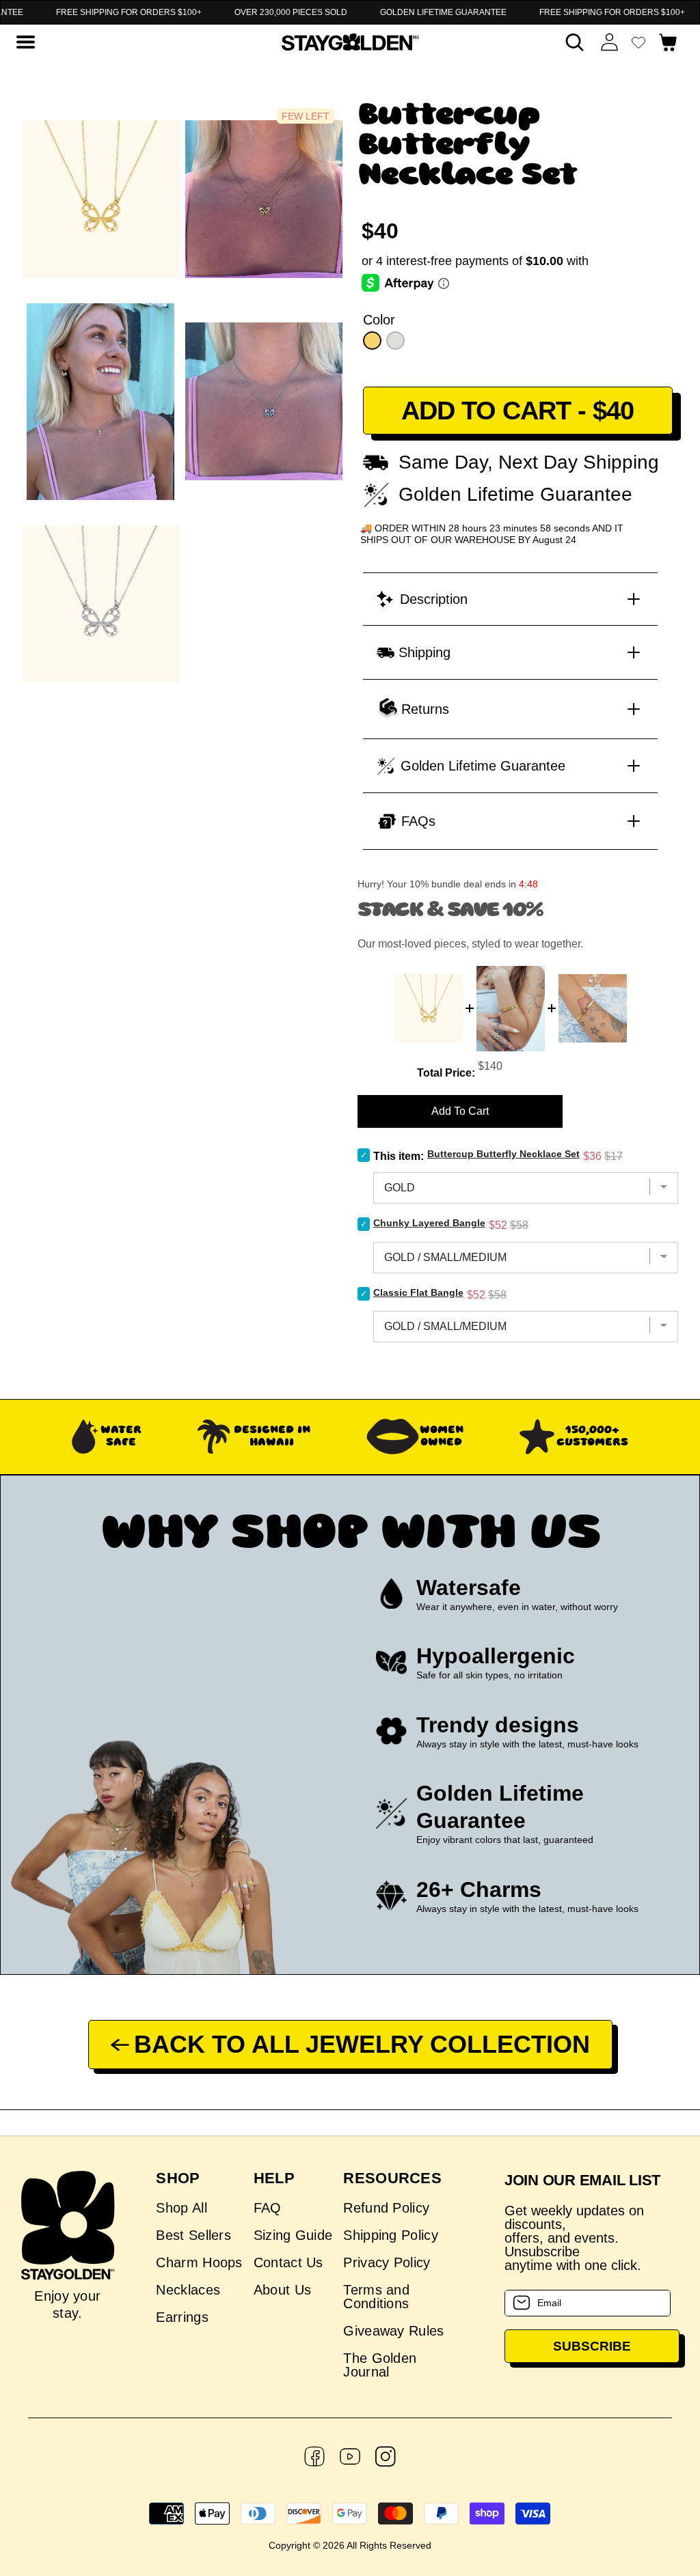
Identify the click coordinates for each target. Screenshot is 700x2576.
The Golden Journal (380, 2365)
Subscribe (592, 2346)
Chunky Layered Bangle (429, 1223)
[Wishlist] (638, 42)
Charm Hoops (199, 2262)
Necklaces (188, 2290)
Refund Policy (386, 2208)
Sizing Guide (293, 2235)
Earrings (182, 2317)
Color (379, 320)
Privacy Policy (387, 2262)
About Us (282, 2290)
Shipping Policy (391, 2235)
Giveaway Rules (393, 2331)
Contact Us (288, 2262)
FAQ (268, 2208)
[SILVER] (395, 341)
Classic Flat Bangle (418, 1292)
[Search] (575, 42)
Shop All (181, 2208)
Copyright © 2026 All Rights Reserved (350, 2545)
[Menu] (25, 42)
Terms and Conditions (376, 2297)
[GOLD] (372, 341)
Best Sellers (193, 2235)
